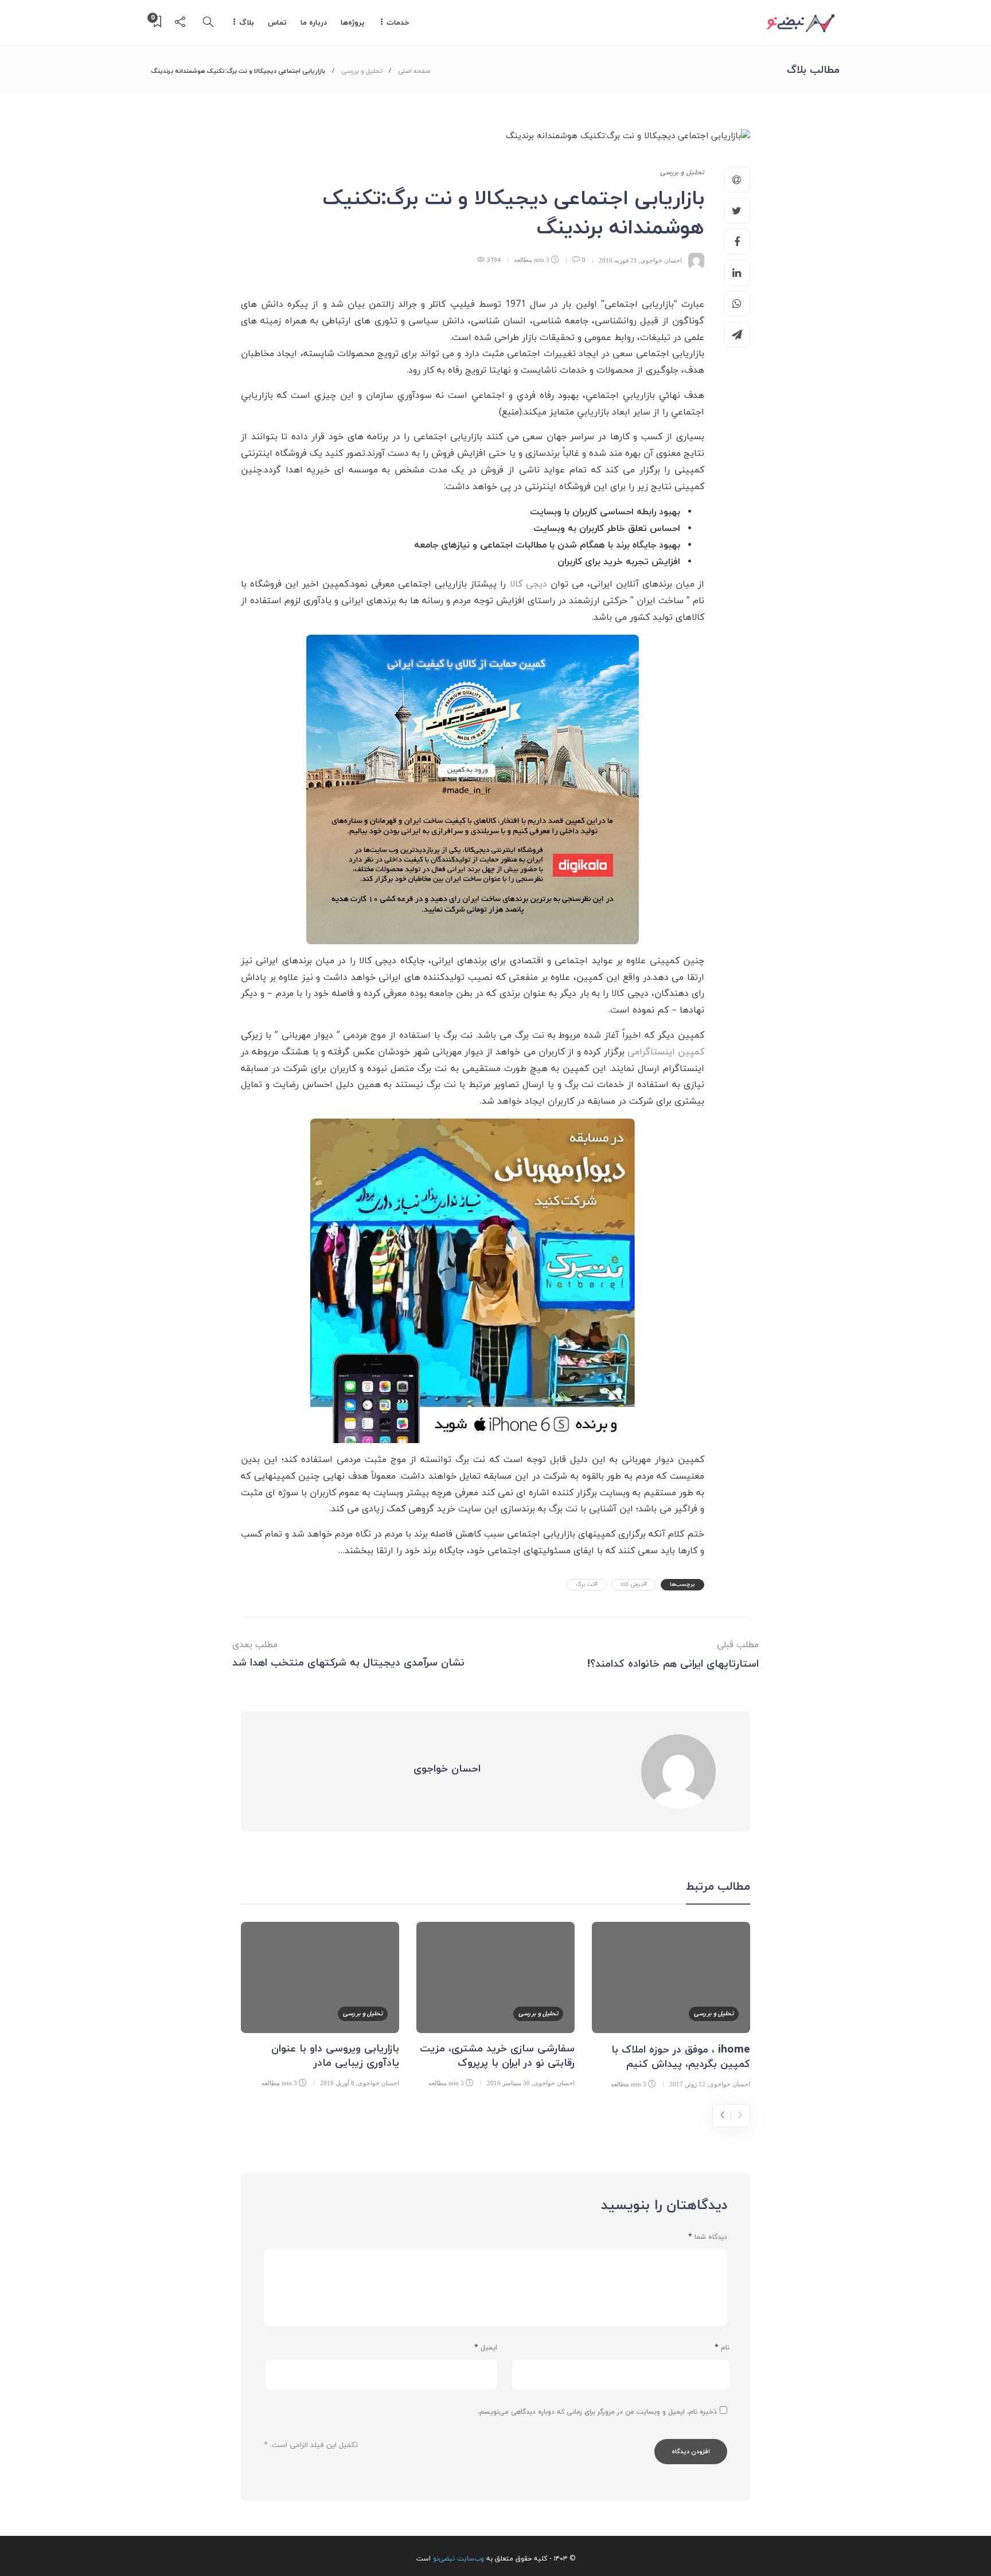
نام (722, 2348)
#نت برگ (587, 1584)
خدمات (398, 23)
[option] (671, 2007)
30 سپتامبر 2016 (508, 2083)
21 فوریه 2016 (618, 260)
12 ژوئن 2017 (687, 2084)
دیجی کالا (528, 584)
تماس (277, 23)
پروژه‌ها (353, 23)
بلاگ (247, 23)
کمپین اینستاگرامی (666, 1052)
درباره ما (314, 23)
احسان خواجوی (661, 260)
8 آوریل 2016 (337, 2083)
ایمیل (486, 2348)
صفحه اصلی (414, 71)
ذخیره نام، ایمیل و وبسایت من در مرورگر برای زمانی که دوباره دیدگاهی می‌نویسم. (597, 2412)
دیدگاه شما (708, 2237)
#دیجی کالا (634, 1584)
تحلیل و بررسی (362, 71)
